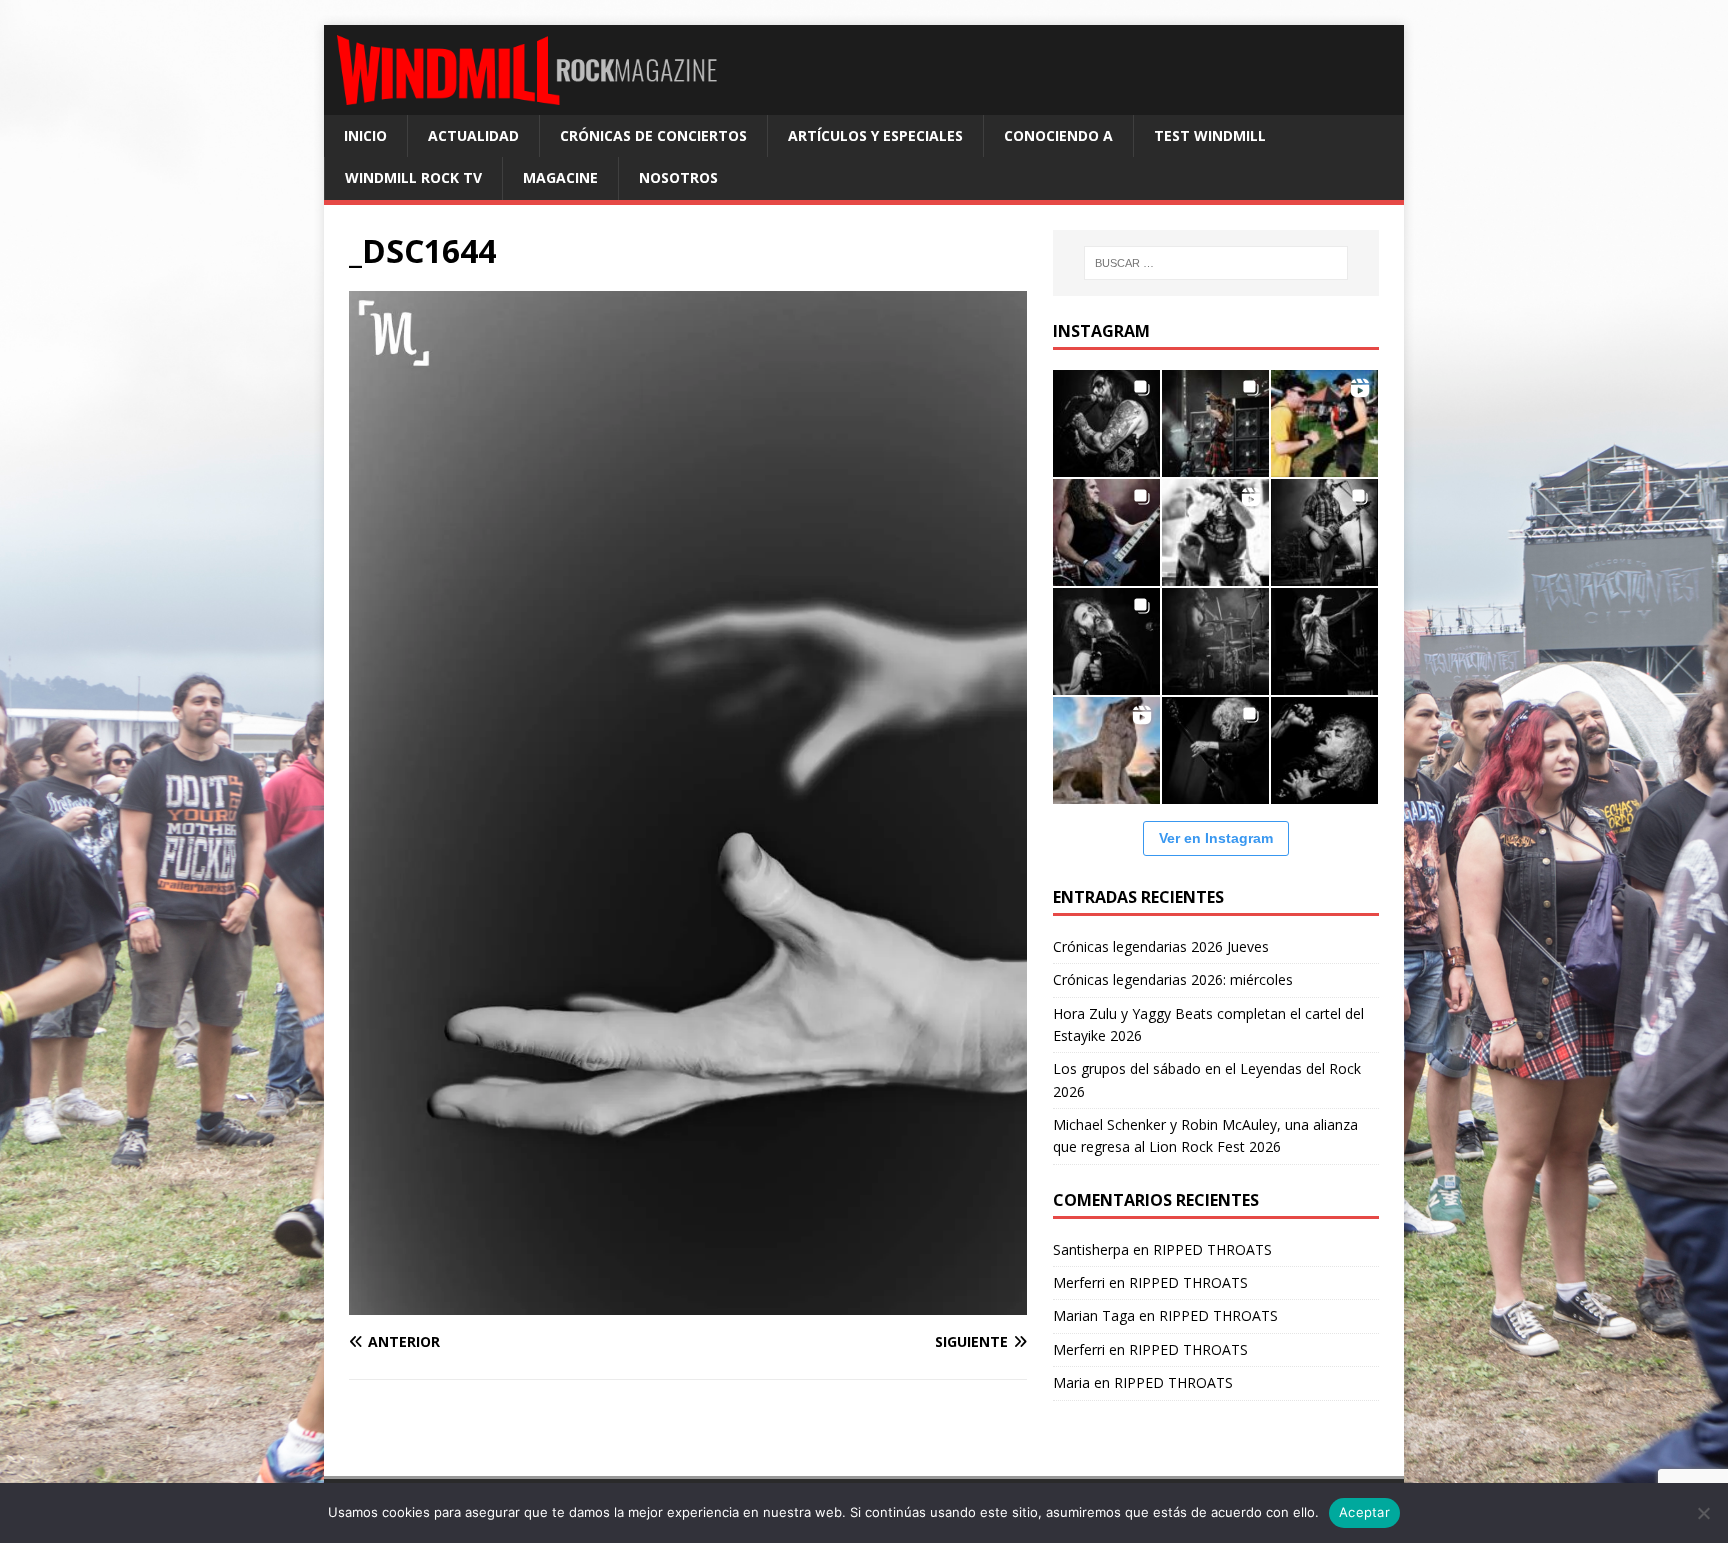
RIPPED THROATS (1212, 1249)
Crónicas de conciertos (653, 135)
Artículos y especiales (875, 135)
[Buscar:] (1216, 263)
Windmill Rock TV (413, 177)
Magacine (560, 177)
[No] (1703, 1513)
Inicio (365, 135)
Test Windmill (1210, 135)
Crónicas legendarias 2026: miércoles (1173, 979)
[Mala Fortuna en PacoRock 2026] (1324, 532)
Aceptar (1364, 1512)
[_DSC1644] (688, 1302)
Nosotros (678, 177)
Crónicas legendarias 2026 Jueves (1161, 946)
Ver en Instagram (1216, 838)
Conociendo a (1058, 135)
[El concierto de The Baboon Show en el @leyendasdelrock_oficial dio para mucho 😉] (1324, 423)
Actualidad (473, 135)
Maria (1071, 1382)
